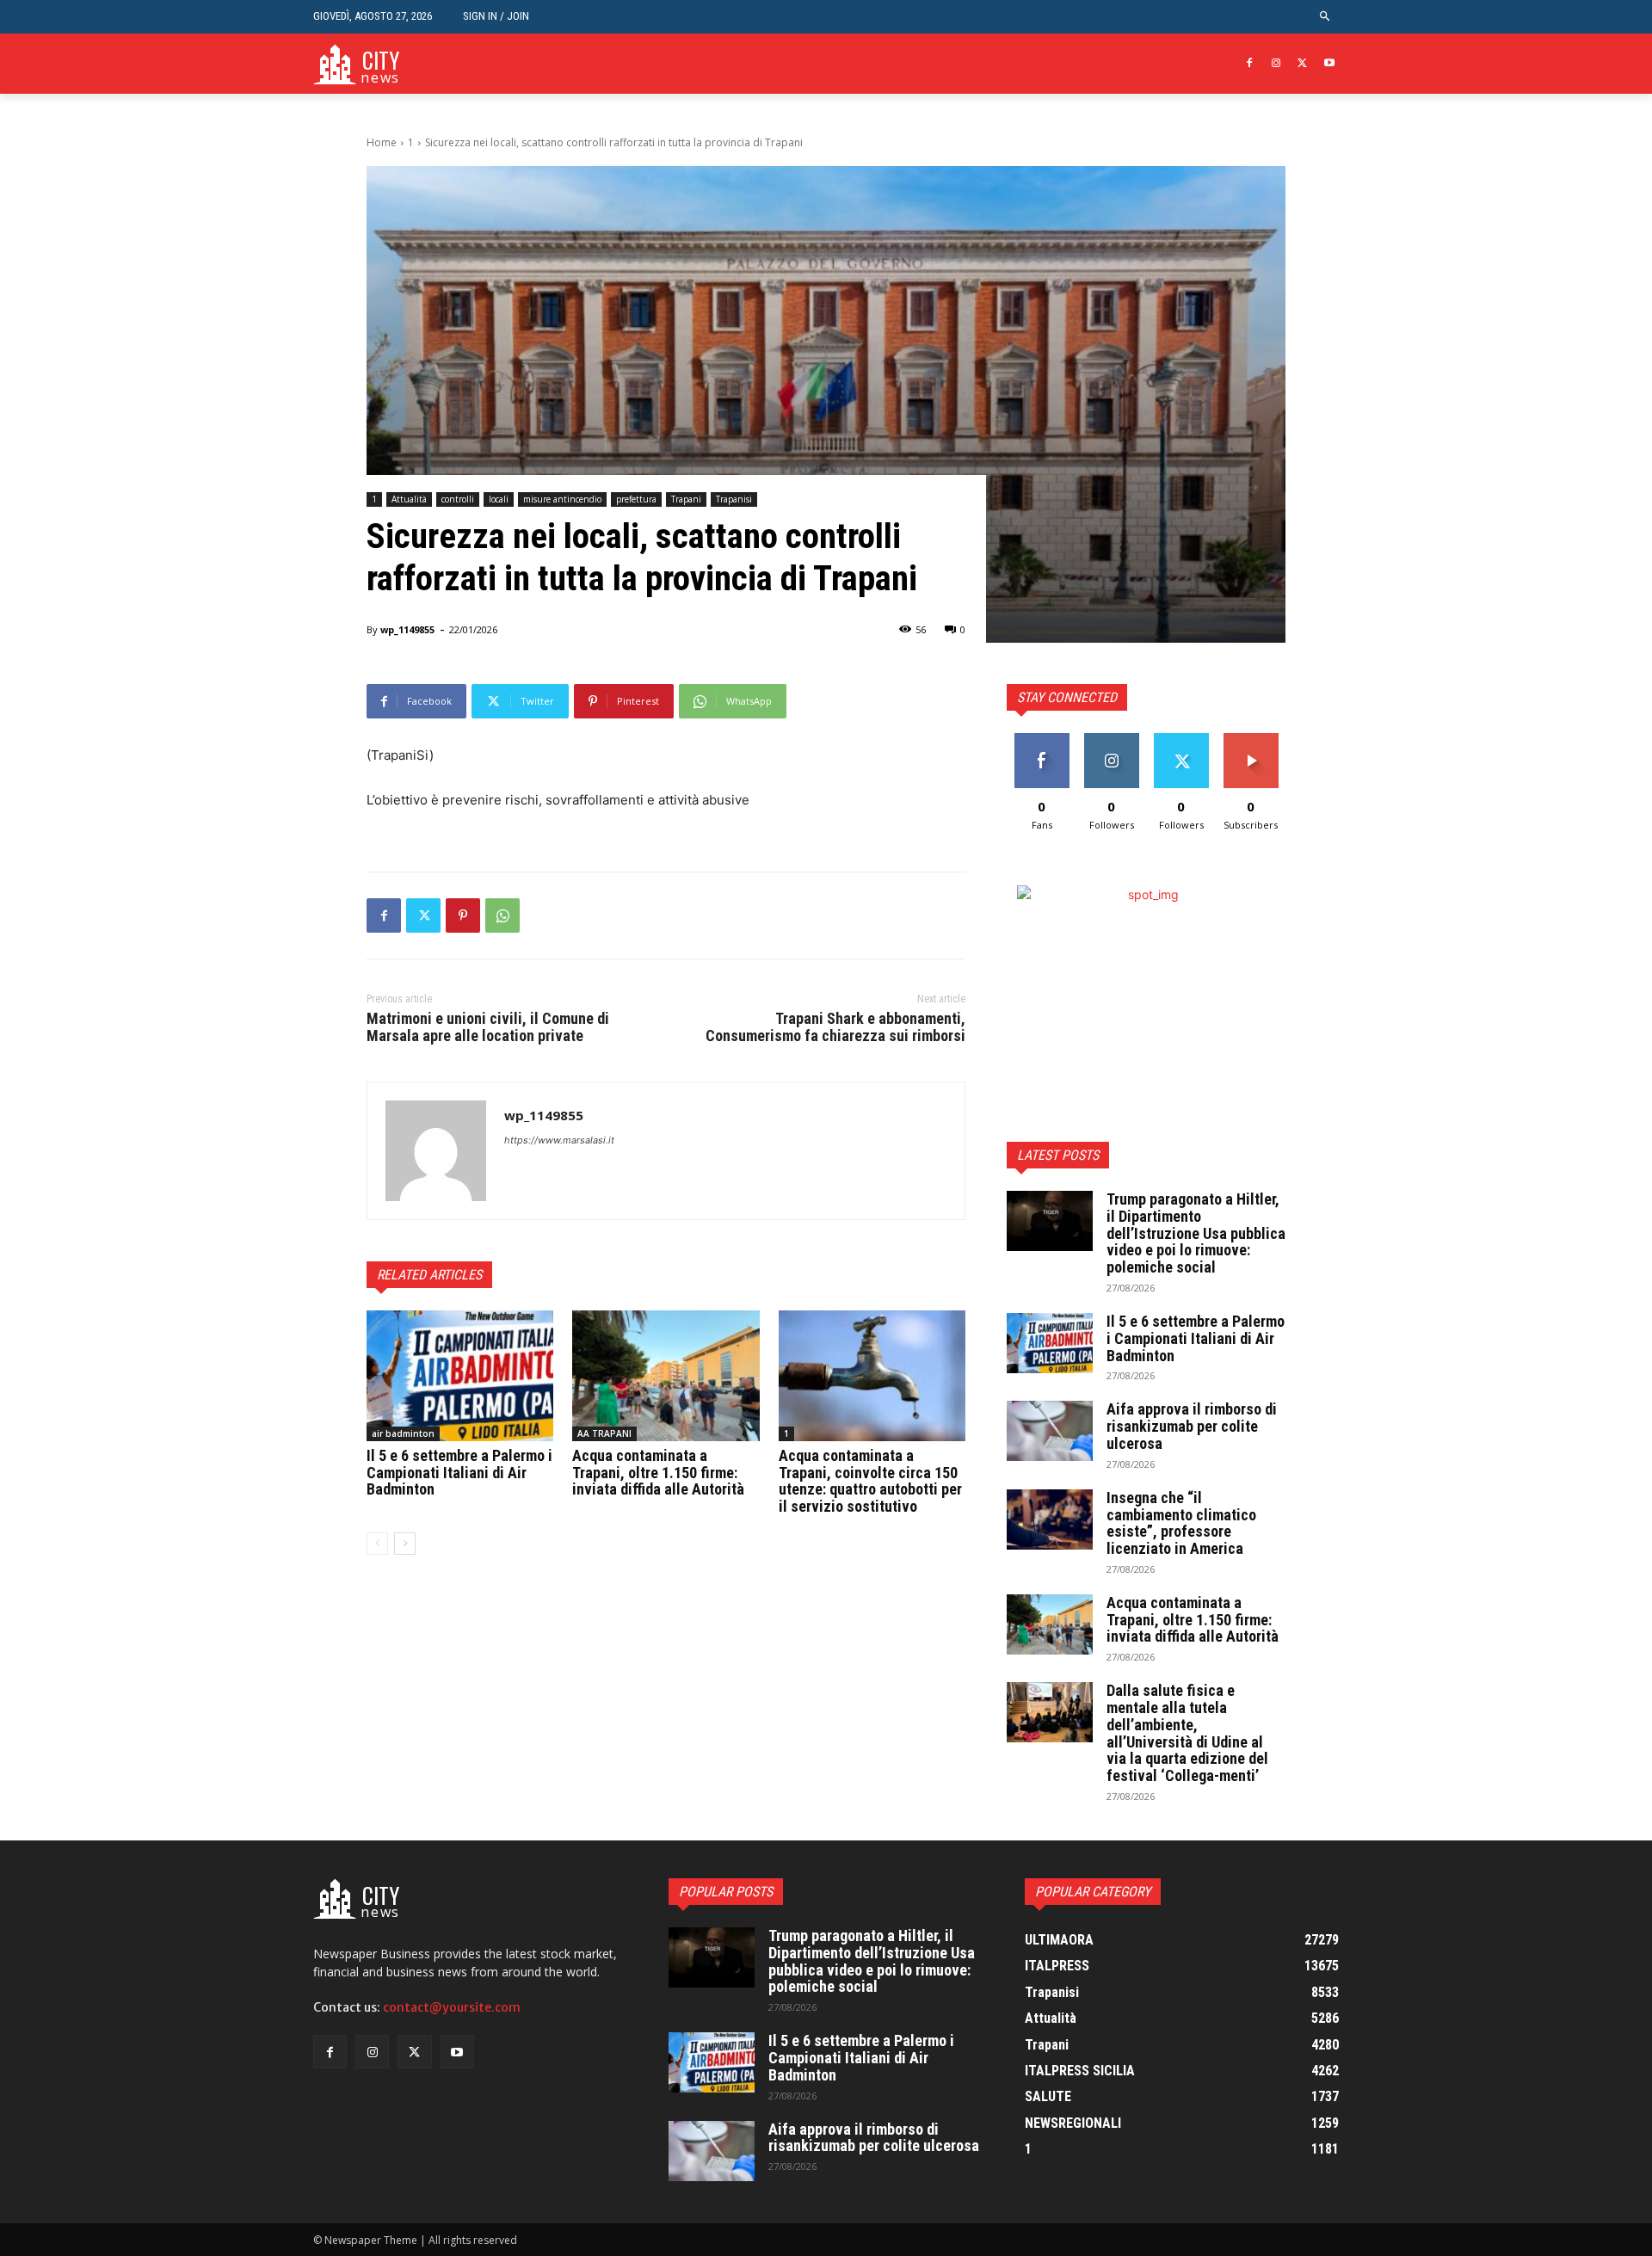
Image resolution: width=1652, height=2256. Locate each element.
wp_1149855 (407, 629)
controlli (458, 499)
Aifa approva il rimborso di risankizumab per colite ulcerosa (1192, 1426)
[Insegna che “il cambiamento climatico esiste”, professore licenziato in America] (1050, 1519)
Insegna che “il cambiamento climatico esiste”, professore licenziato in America (1181, 1523)
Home (382, 142)
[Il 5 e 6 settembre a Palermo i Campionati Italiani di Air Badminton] (460, 1376)
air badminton (403, 1433)
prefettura (636, 499)
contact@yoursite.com (452, 2007)
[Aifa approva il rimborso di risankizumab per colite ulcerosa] (1050, 1431)
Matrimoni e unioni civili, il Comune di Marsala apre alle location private (488, 1027)
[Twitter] (1302, 64)
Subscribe (1251, 740)
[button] (1325, 17)
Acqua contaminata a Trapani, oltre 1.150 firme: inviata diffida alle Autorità (658, 1473)
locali (499, 499)
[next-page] (405, 1544)
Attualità (409, 499)
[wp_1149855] (436, 1151)
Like (1042, 740)
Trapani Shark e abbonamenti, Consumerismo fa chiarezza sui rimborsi (835, 1027)
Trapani (686, 499)
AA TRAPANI (604, 1433)
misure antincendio (562, 499)
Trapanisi (734, 499)
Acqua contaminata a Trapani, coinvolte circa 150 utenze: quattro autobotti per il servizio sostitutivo (870, 1481)
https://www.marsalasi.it (559, 1140)
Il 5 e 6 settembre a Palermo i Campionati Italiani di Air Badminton (459, 1473)
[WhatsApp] (502, 915)
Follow (1111, 740)
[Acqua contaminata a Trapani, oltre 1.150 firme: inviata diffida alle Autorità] (666, 1376)
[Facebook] (1250, 64)
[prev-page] (377, 1544)
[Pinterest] (463, 915)
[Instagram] (1276, 64)
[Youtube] (1329, 64)
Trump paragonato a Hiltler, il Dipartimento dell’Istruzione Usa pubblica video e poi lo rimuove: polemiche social (1196, 1233)
